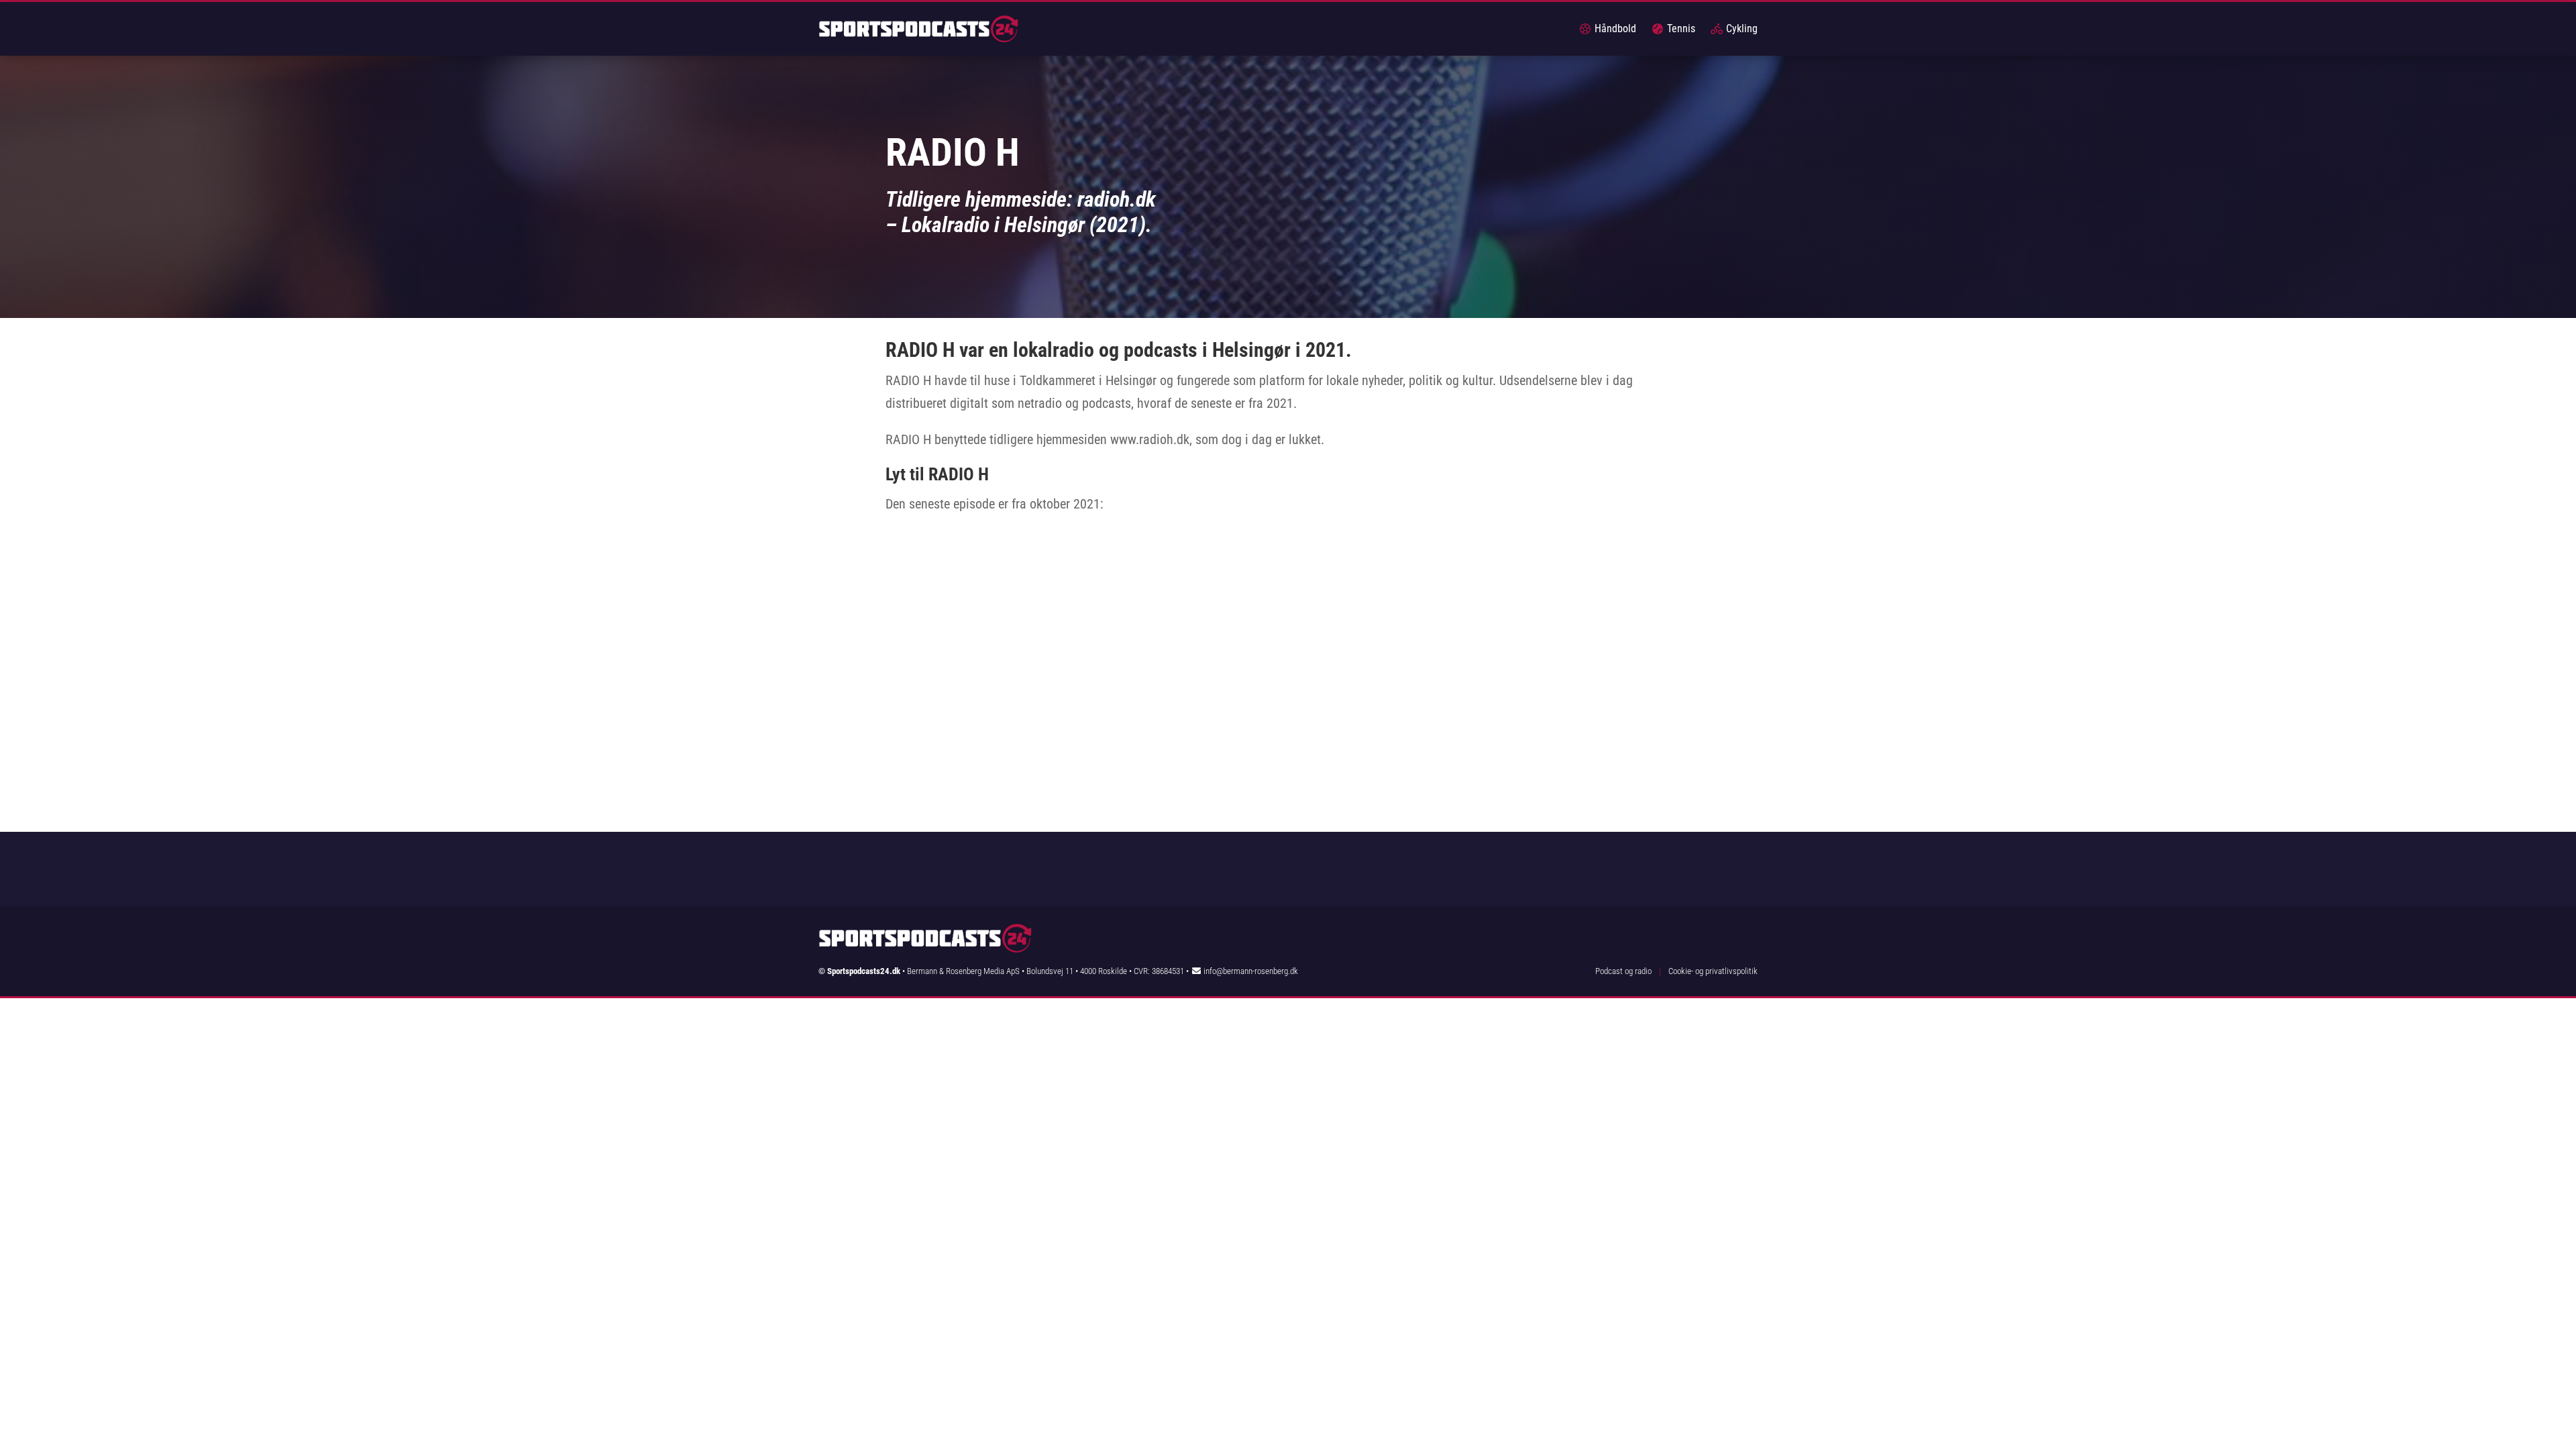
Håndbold (1614, 29)
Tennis (1680, 29)
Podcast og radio (1623, 971)
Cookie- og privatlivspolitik (1713, 971)
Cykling (1740, 29)
